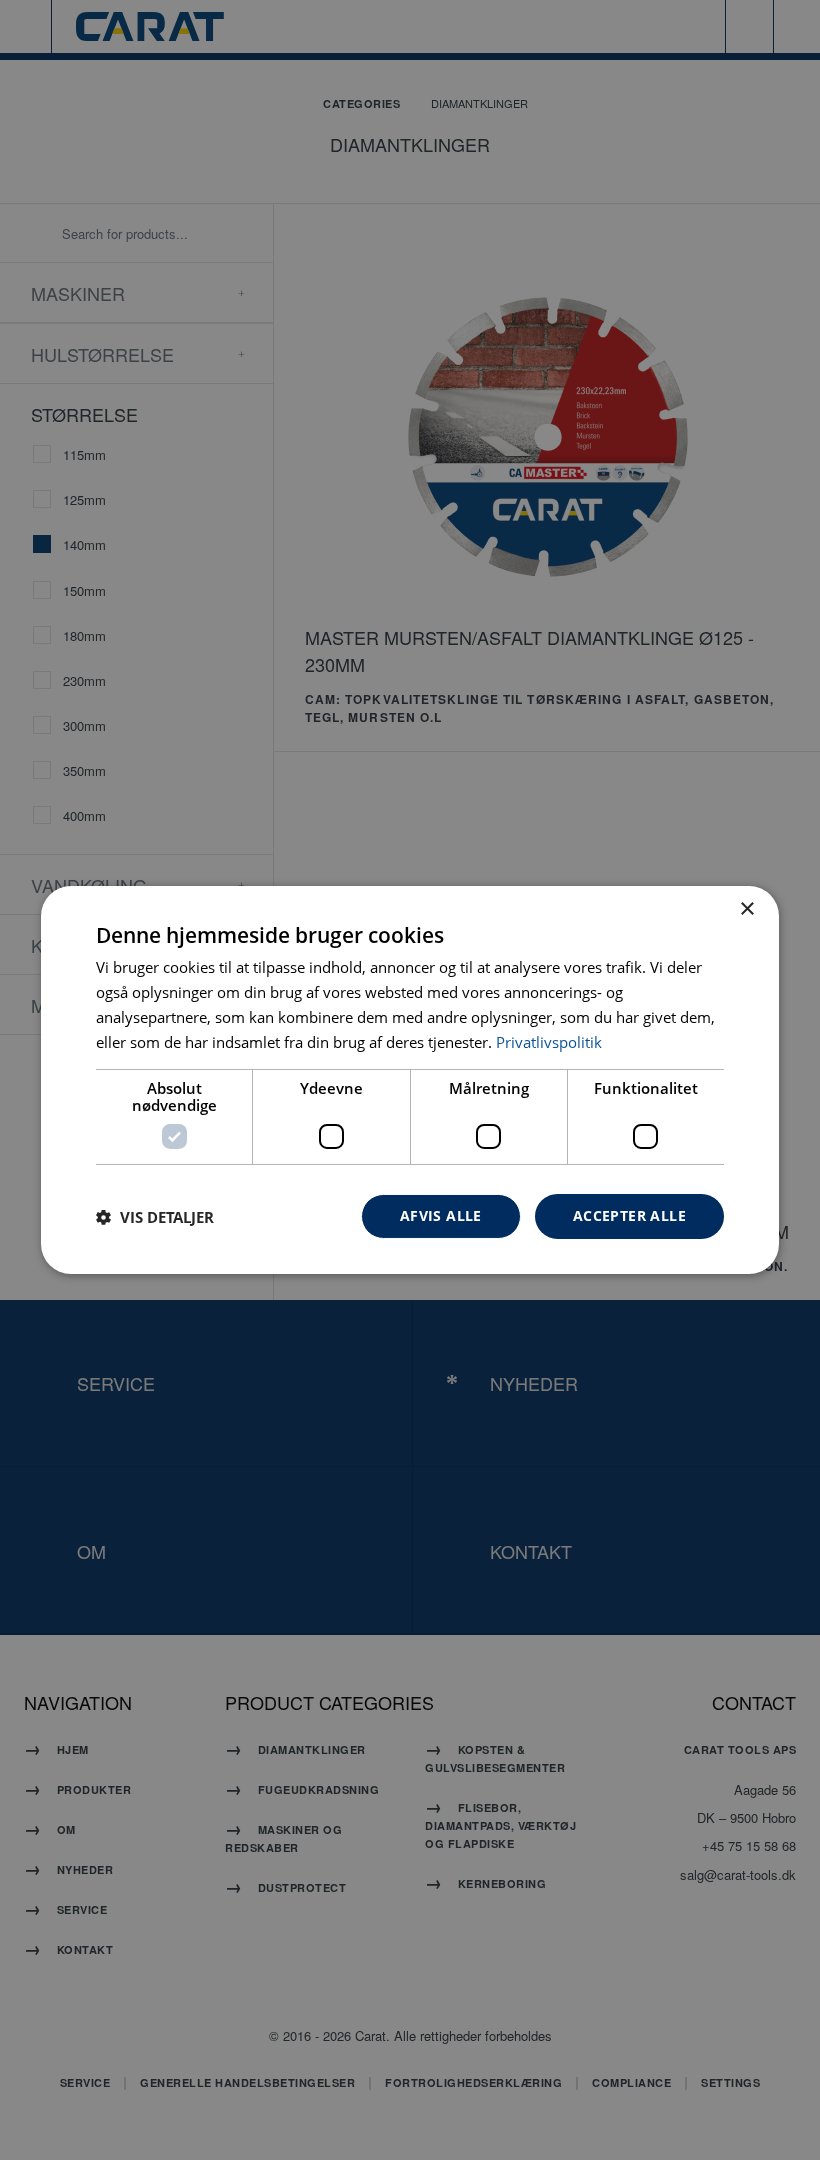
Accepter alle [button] (629, 1215)
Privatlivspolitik (549, 1042)
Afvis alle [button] (441, 1215)
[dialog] (410, 1080)
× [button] (746, 909)
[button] (155, 1217)
